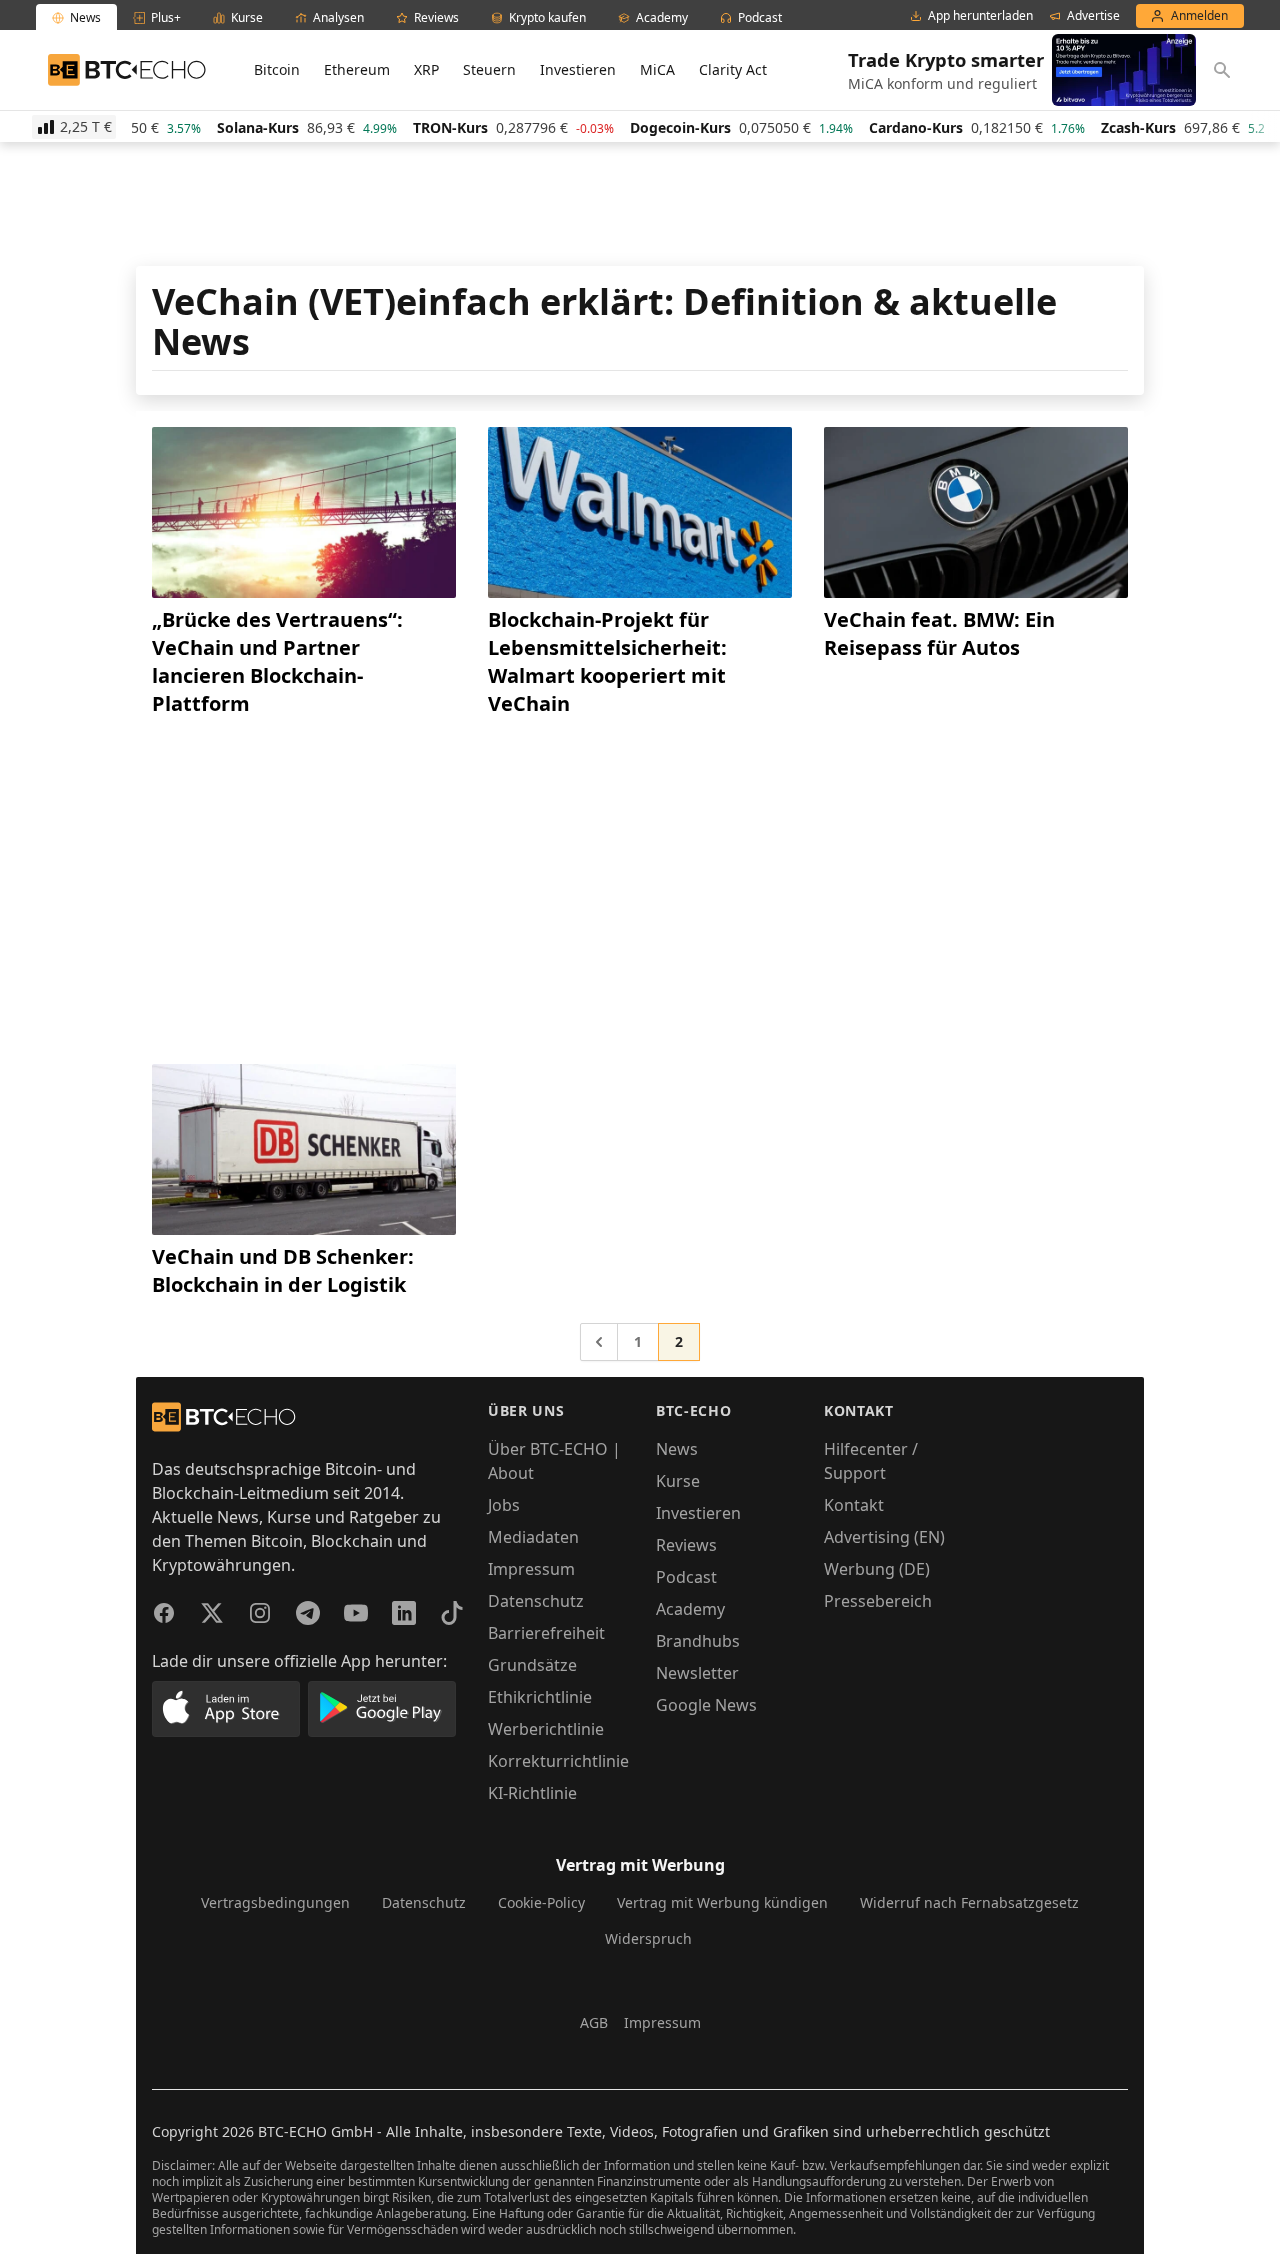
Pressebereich (878, 1601)
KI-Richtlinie (532, 1793)
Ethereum (357, 69)
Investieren (578, 69)
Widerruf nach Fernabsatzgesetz (969, 1902)
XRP (426, 69)
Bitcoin (277, 69)
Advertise (1093, 16)
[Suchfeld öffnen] (1222, 70)
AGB (594, 2022)
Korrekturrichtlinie (558, 1761)
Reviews (686, 1545)
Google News (706, 1705)
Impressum (531, 1569)
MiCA (657, 69)
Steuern (489, 69)
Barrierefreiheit (546, 1633)
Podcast (686, 1577)
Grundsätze (532, 1665)
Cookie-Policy (541, 1902)
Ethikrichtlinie (540, 1697)
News (677, 1449)
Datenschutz (536, 1601)
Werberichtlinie (546, 1729)
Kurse (678, 1481)
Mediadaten (533, 1537)
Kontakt (854, 1505)
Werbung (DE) (877, 1569)
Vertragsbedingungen (275, 1902)
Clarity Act (733, 69)
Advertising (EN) (884, 1537)
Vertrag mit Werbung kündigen (722, 1902)
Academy (690, 1609)
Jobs (504, 1505)
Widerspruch (648, 1938)
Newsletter (697, 1673)
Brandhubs (698, 1641)
